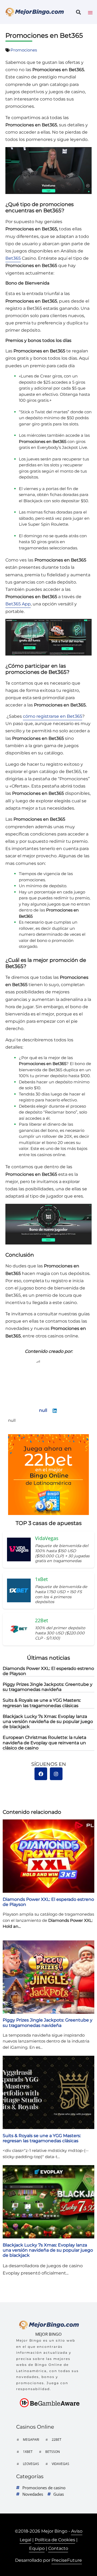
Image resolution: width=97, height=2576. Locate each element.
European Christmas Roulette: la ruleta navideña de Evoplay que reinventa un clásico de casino (44, 1743)
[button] (78, 12)
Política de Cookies (55, 2540)
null (43, 1410)
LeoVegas (31, 2464)
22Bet (57, 2440)
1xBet (28, 2452)
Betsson (53, 2452)
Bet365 (13, 258)
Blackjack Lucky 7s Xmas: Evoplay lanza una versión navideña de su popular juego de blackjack (48, 1722)
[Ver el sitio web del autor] (55, 1412)
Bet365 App (18, 604)
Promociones (24, 50)
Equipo (37, 2548)
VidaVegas (60, 2464)
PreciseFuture (67, 2560)
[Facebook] (41, 1774)
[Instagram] (56, 1774)
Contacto (58, 2548)
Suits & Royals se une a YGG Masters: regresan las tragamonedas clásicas (42, 1703)
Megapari (31, 2440)
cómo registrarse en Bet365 (53, 716)
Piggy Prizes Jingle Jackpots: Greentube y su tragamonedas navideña (48, 1687)
